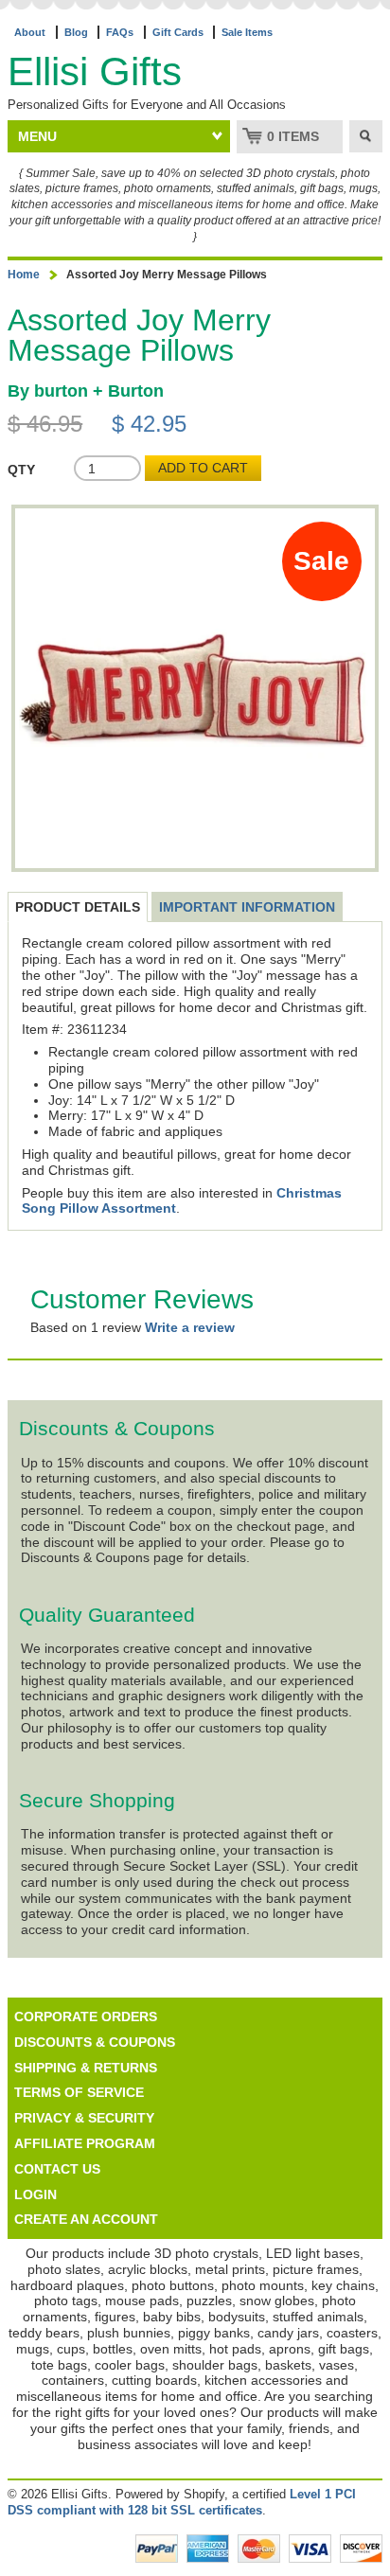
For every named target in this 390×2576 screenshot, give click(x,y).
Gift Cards (178, 32)
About (30, 32)
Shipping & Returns (86, 2068)
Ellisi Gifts (95, 71)
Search (366, 136)
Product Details (78, 907)
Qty (21, 470)
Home (24, 275)
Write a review (190, 1327)
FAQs (120, 32)
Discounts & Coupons (95, 2042)
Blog (76, 32)
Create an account (86, 2219)
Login (35, 2194)
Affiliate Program (85, 2143)
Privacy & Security (84, 2118)
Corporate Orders (86, 2016)
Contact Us (57, 2169)
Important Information (247, 907)
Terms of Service (79, 2092)
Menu (37, 136)
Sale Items (247, 32)
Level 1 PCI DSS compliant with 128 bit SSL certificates (182, 2502)
